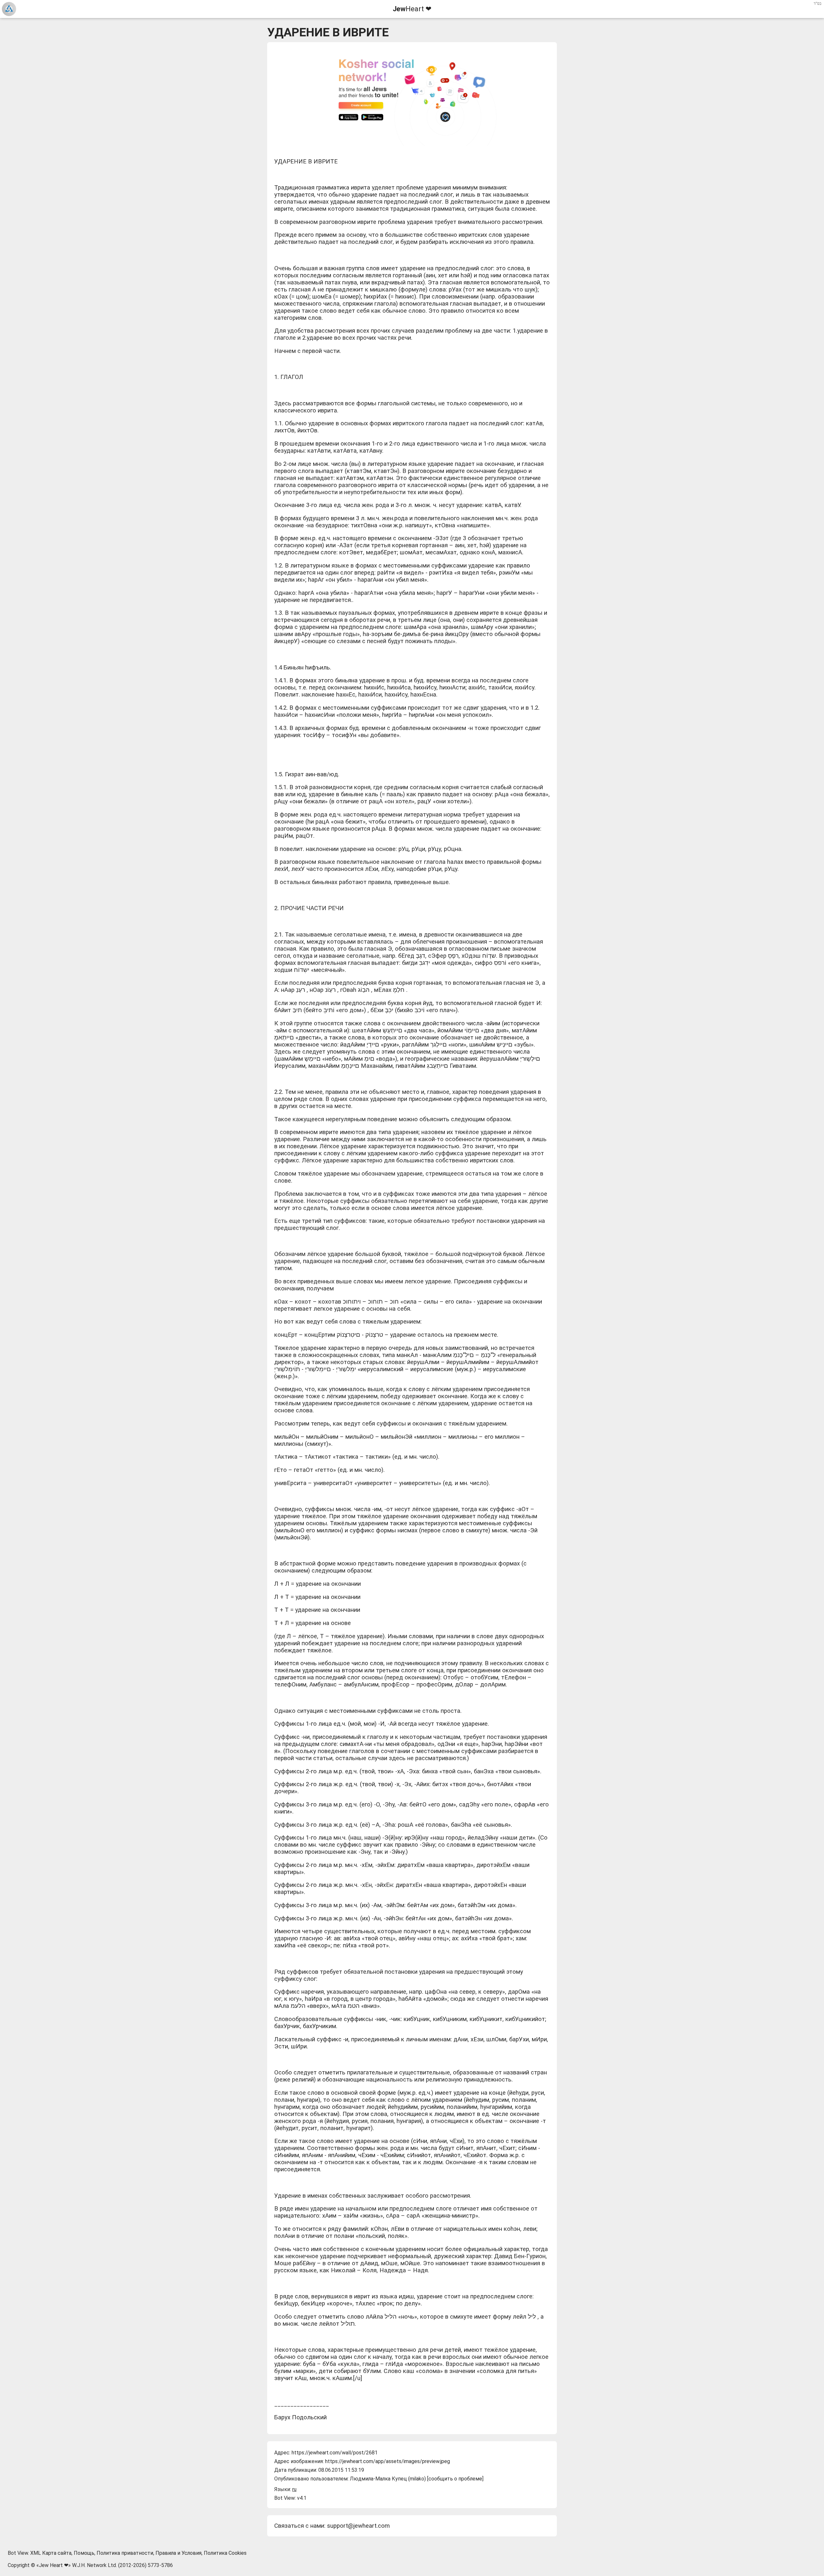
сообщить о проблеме (455, 2479)
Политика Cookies (225, 2553)
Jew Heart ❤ (54, 2565)
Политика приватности (125, 2553)
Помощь (84, 2553)
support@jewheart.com (358, 2526)
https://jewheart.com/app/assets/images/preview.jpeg (388, 2461)
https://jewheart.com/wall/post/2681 (335, 2453)
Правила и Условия (178, 2553)
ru (294, 2489)
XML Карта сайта (51, 2553)
